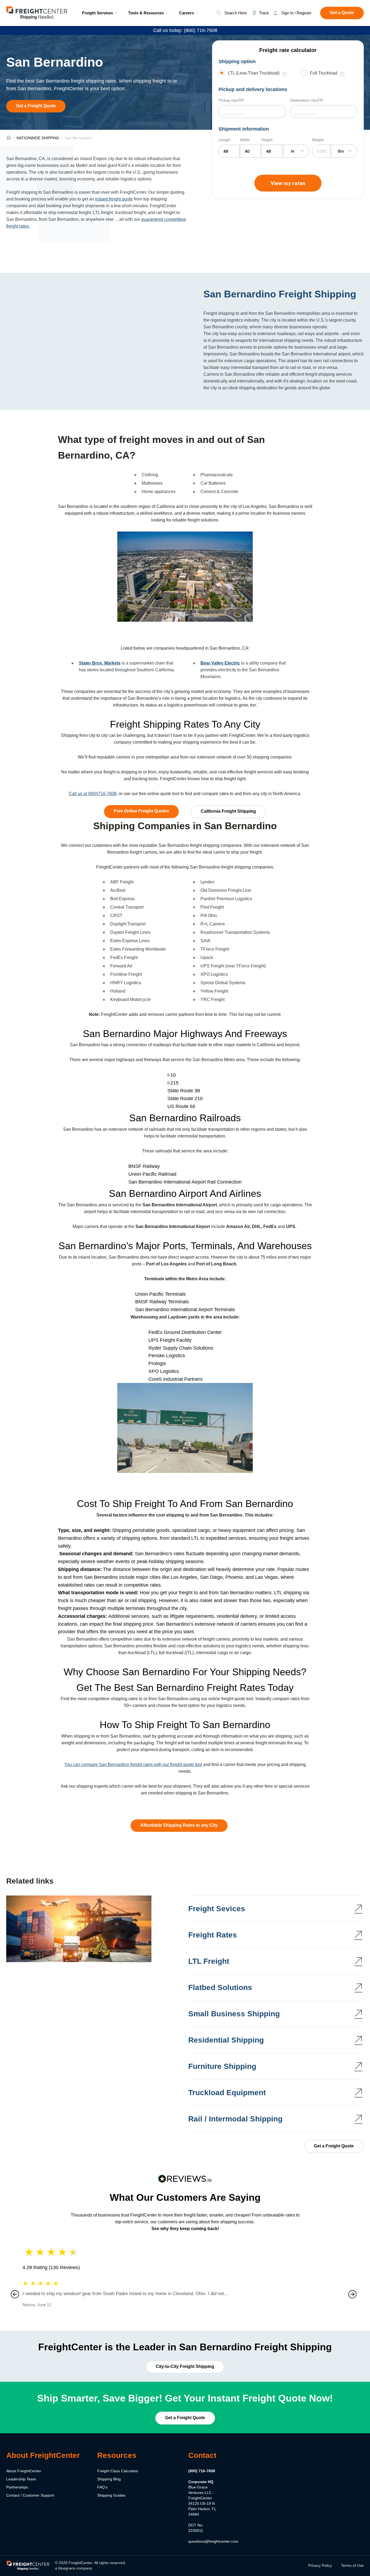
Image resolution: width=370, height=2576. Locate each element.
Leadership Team (21, 2479)
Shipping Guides (111, 2495)
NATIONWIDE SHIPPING (38, 138)
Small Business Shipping (234, 2014)
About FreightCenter (24, 2471)
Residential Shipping (226, 2040)
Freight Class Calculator (118, 2471)
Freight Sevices (217, 1909)
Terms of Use (352, 2565)
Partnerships (17, 2487)
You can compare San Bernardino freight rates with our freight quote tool (133, 1765)
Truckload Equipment (227, 2093)
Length (225, 140)
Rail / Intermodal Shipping (235, 2119)
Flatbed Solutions (220, 1987)
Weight (318, 140)
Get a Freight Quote (36, 106)
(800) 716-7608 (202, 2471)
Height (267, 140)
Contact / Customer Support (30, 2495)
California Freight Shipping (228, 811)
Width (245, 140)
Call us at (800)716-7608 (93, 794)
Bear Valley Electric (220, 663)
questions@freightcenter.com (213, 2541)
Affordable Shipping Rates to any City (179, 1825)
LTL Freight (209, 1961)
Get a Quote (342, 13)
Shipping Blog (109, 2479)
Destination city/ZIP (307, 100)
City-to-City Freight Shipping (185, 2366)
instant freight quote (114, 199)
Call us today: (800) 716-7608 (185, 30)
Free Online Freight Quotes (141, 811)
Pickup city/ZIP (231, 100)
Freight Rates (213, 1935)
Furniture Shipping (222, 2066)
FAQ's (102, 2487)
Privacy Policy (320, 2565)
